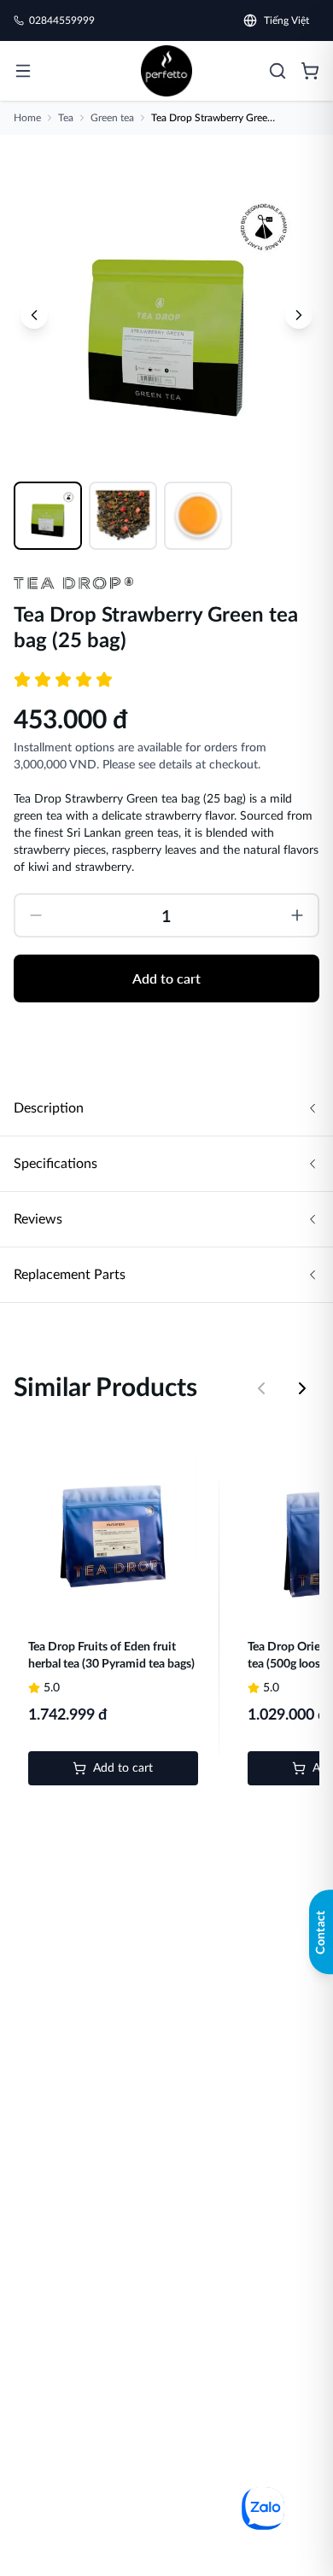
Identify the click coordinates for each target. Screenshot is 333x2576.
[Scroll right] (302, 1388)
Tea (66, 118)
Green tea (112, 118)
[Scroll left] (261, 1388)
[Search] (277, 71)
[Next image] (299, 315)
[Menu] (23, 71)
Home (27, 118)
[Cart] (310, 71)
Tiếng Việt (286, 20)
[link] (166, 71)
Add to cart (166, 978)
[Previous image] (34, 315)
